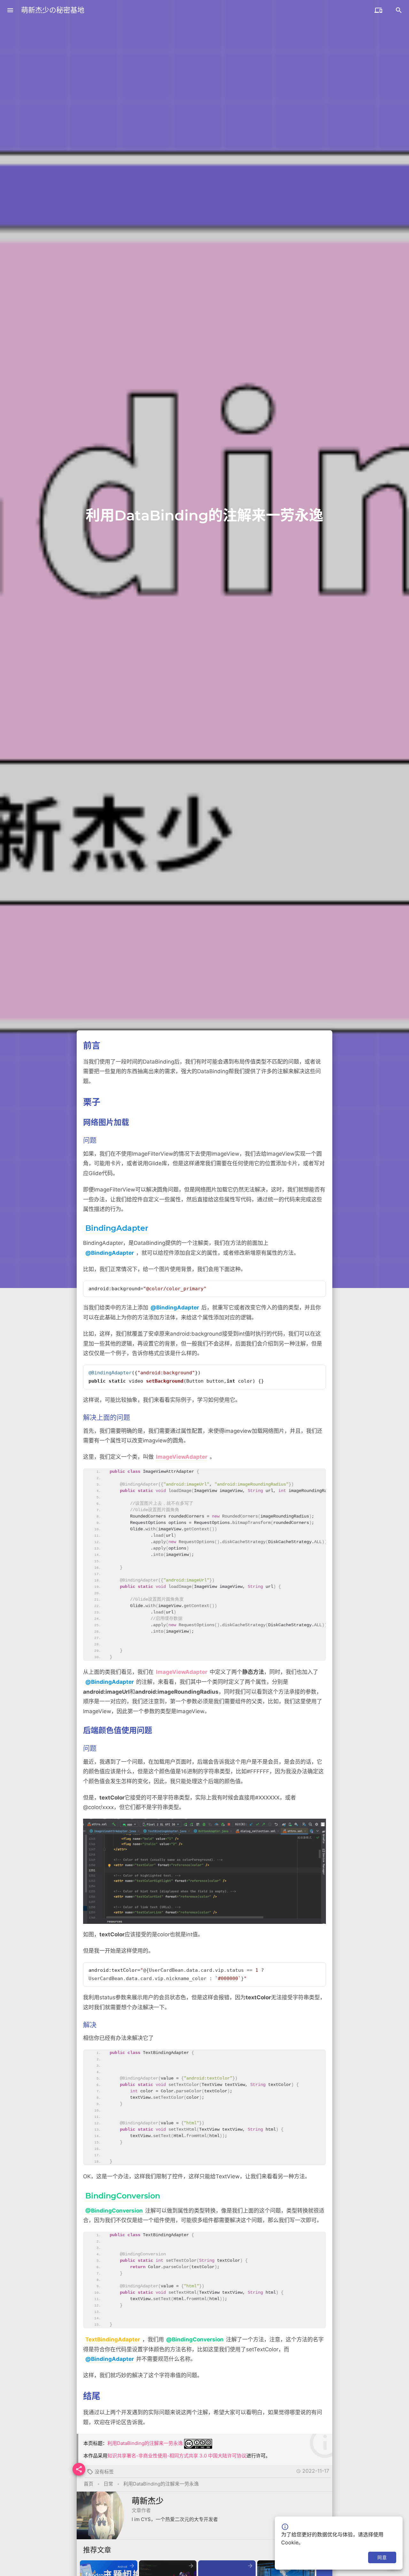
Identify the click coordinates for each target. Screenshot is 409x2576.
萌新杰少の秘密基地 (53, 10)
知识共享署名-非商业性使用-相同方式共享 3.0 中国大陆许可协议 (177, 2456)
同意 (382, 2557)
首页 (89, 2484)
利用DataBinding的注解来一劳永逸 (145, 2443)
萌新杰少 (148, 2501)
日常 (108, 2484)
